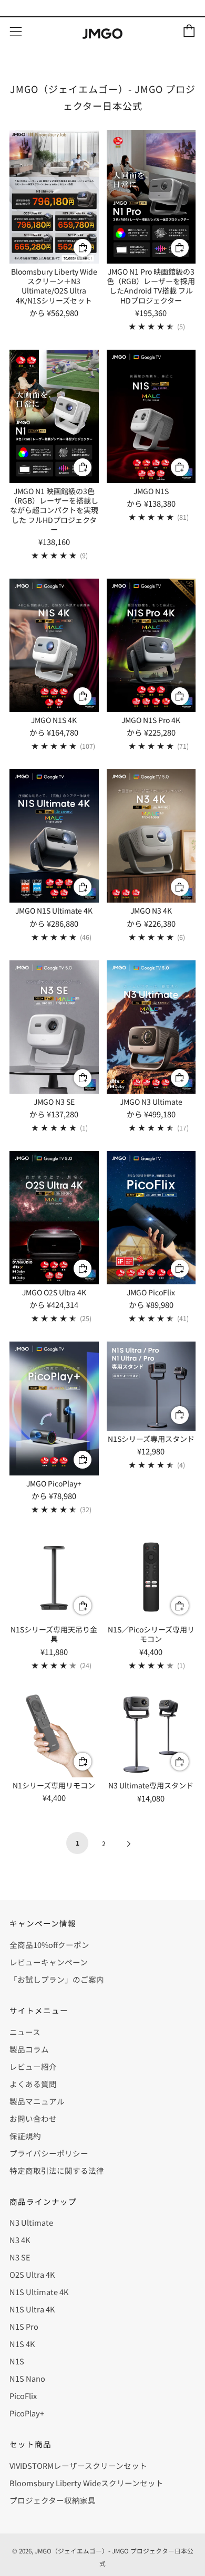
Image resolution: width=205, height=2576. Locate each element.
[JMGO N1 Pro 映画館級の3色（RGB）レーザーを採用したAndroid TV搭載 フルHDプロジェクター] (151, 197)
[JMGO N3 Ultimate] (151, 1027)
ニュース (25, 2032)
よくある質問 (33, 2084)
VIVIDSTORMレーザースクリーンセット (78, 2465)
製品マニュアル (37, 2101)
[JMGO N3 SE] (54, 1027)
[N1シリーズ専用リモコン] (54, 1733)
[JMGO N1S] (151, 416)
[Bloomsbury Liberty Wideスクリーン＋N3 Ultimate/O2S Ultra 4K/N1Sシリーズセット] (54, 197)
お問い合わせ (33, 2118)
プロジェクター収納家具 (53, 2500)
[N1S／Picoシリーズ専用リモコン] (151, 1577)
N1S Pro (24, 2326)
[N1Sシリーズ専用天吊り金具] (54, 1577)
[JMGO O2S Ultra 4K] (54, 1218)
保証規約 (25, 2136)
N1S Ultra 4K (32, 2309)
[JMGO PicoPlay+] (54, 1408)
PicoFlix (23, 2396)
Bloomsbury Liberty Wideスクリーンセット (86, 2483)
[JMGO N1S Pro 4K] (151, 645)
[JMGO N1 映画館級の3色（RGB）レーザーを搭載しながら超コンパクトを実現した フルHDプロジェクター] (54, 416)
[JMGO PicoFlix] (151, 1218)
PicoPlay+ (27, 2413)
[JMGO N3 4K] (151, 836)
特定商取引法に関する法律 (57, 2170)
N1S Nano (27, 2378)
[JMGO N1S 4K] (54, 645)
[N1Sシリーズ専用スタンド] (151, 1386)
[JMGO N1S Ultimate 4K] (54, 836)
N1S (17, 2361)
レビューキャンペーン (49, 1962)
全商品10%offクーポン (49, 1945)
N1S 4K (22, 2344)
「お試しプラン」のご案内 (57, 1979)
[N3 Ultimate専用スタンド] (151, 1733)
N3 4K (20, 2240)
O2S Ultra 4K (32, 2274)
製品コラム (29, 2049)
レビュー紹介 (33, 2066)
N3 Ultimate (31, 2222)
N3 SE (20, 2257)
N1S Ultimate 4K (39, 2292)
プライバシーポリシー (49, 2153)
